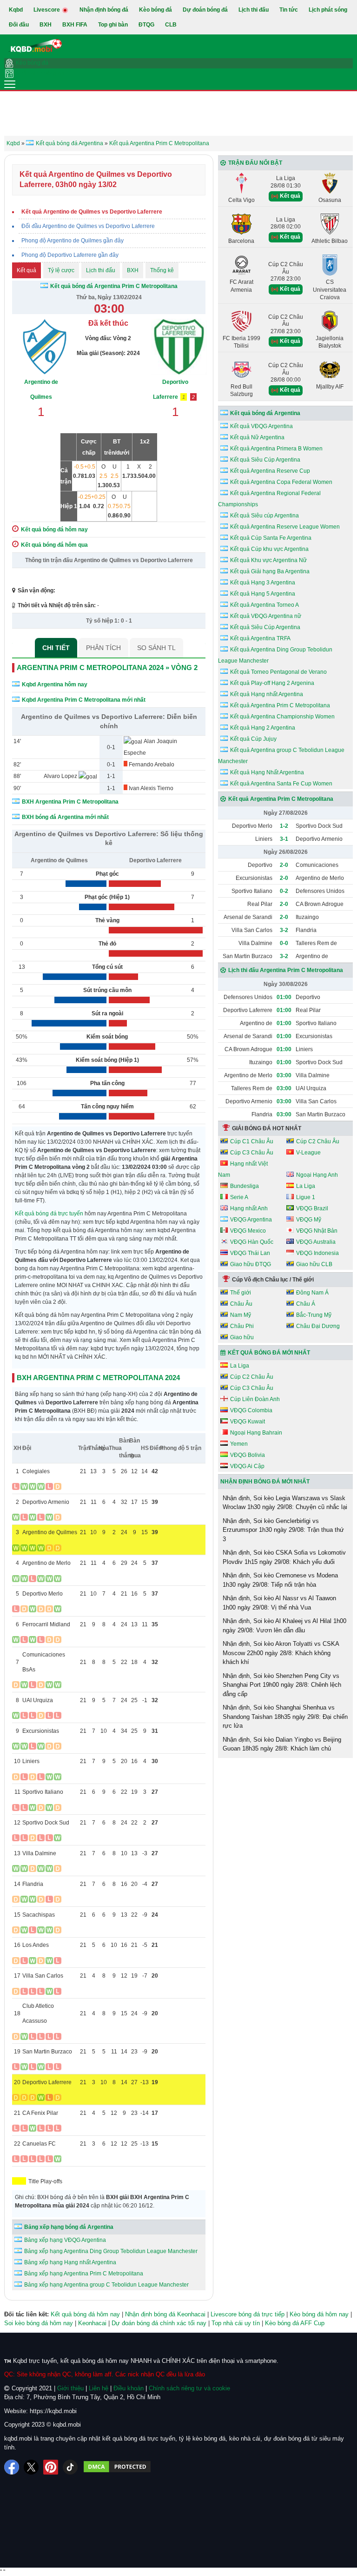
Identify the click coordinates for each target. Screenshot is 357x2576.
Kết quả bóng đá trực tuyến (49, 1214)
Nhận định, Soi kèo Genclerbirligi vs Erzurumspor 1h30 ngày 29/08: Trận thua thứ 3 (283, 1530)
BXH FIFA (75, 25)
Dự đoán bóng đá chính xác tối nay (159, 2323)
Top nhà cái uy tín (236, 2323)
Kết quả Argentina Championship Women (282, 717)
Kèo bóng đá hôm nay (319, 2314)
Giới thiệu (70, 2388)
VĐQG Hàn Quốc (252, 1242)
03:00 (284, 1075)
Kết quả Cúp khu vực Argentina (269, 549)
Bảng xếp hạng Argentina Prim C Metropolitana (84, 2274)
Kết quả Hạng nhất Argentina (267, 694)
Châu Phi (242, 1326)
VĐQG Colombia (251, 1410)
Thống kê (162, 270)
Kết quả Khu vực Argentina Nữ (268, 560)
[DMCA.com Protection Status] (117, 2467)
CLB (171, 25)
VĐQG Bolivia (248, 1455)
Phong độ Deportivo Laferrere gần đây (70, 255)
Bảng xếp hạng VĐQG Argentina (65, 2240)
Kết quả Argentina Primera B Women (276, 449)
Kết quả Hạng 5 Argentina (263, 594)
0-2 (284, 891)
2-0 (284, 865)
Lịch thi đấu (254, 10)
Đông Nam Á (312, 1293)
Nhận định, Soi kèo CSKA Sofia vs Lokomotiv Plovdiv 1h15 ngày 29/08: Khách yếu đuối (284, 1557)
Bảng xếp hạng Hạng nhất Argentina (70, 2262)
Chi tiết (56, 648)
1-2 (284, 826)
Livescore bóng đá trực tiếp (248, 2314)
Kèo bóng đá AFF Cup (295, 2323)
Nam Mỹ (241, 1315)
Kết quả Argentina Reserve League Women (285, 527)
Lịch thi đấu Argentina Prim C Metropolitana (286, 970)
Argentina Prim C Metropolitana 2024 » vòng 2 (107, 667)
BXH (46, 25)
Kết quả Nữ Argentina (257, 437)
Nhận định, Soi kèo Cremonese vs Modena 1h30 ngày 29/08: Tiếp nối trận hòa (280, 1580)
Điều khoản (129, 2388)
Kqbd (16, 10)
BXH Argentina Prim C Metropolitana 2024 (98, 1378)
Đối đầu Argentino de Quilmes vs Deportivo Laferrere (88, 226)
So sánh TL (156, 648)
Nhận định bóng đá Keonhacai (165, 2314)
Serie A (239, 1197)
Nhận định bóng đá (104, 10)
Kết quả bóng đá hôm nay (85, 2314)
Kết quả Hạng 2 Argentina (263, 728)
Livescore (47, 10)
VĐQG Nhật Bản (317, 1231)
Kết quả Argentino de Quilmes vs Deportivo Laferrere (92, 212)
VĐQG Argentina (251, 1220)
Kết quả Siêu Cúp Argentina (265, 460)
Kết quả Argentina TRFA (260, 638)
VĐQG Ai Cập (247, 1466)
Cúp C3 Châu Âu (252, 1153)
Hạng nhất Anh (249, 1208)
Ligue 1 (306, 1197)
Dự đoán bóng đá (205, 10)
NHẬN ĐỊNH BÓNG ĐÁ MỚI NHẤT (265, 1482)
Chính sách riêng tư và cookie (189, 2388)
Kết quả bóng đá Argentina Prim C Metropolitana (114, 286)
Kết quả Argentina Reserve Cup (270, 471)
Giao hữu (242, 1337)
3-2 (284, 930)
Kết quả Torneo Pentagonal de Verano (278, 672)
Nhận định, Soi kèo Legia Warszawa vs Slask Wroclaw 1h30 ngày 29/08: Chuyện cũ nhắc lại (285, 1503)
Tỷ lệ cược (61, 270)
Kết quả (26, 270)
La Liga (306, 1186)
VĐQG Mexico (248, 1231)
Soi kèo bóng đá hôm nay (39, 2323)
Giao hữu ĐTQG (251, 1264)
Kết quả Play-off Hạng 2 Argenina (272, 683)
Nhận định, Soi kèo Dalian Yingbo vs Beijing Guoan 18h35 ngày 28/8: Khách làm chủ (282, 1744)
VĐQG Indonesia (317, 1253)
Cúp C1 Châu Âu (252, 1141)
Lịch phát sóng (328, 10)
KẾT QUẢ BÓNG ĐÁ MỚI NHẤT (269, 1353)
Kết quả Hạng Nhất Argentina (267, 772)
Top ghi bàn (113, 25)
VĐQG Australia (316, 1242)
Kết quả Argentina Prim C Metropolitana (280, 705)
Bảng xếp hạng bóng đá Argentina (69, 2227)
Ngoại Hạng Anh (317, 1175)
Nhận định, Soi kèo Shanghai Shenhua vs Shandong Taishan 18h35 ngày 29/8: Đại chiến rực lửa (285, 1717)
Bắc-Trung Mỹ (314, 1315)
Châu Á (306, 1304)
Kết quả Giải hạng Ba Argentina (270, 571)
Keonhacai (92, 2323)
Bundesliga (245, 1186)
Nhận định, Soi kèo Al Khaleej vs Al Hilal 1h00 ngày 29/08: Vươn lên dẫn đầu (284, 1626)
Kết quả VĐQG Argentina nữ (266, 616)
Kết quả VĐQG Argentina (261, 426)
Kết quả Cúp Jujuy (253, 739)
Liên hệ (99, 2388)
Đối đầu (19, 25)
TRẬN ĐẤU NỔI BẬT (255, 163)
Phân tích (103, 648)
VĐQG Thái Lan (250, 1253)
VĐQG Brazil (312, 1208)
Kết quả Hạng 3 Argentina (263, 583)
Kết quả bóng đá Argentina (265, 413)
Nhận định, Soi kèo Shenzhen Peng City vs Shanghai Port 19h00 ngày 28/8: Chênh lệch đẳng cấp (282, 1685)
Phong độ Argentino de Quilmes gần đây (73, 241)
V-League (308, 1153)
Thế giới (241, 1293)
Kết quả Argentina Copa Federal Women (281, 482)
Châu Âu (241, 1304)
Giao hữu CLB (314, 1264)
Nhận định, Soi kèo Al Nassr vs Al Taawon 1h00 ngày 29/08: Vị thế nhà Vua (279, 1603)
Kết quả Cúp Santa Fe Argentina (271, 538)
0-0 (284, 943)
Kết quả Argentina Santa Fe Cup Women (281, 784)
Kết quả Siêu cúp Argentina (264, 516)
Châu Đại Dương (318, 1326)
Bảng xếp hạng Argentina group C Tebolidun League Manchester (106, 2285)
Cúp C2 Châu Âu (318, 1141)
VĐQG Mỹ (309, 1220)
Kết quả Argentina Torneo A (264, 605)
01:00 (284, 997)
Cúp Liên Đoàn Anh (255, 1399)
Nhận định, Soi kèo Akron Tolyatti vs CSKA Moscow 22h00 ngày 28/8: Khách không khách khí (281, 1653)
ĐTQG (146, 25)
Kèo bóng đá (155, 10)
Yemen (239, 1444)
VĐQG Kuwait (248, 1422)
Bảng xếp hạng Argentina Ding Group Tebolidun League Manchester (111, 2251)
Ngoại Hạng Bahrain (256, 1433)
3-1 (284, 839)
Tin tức (289, 10)
